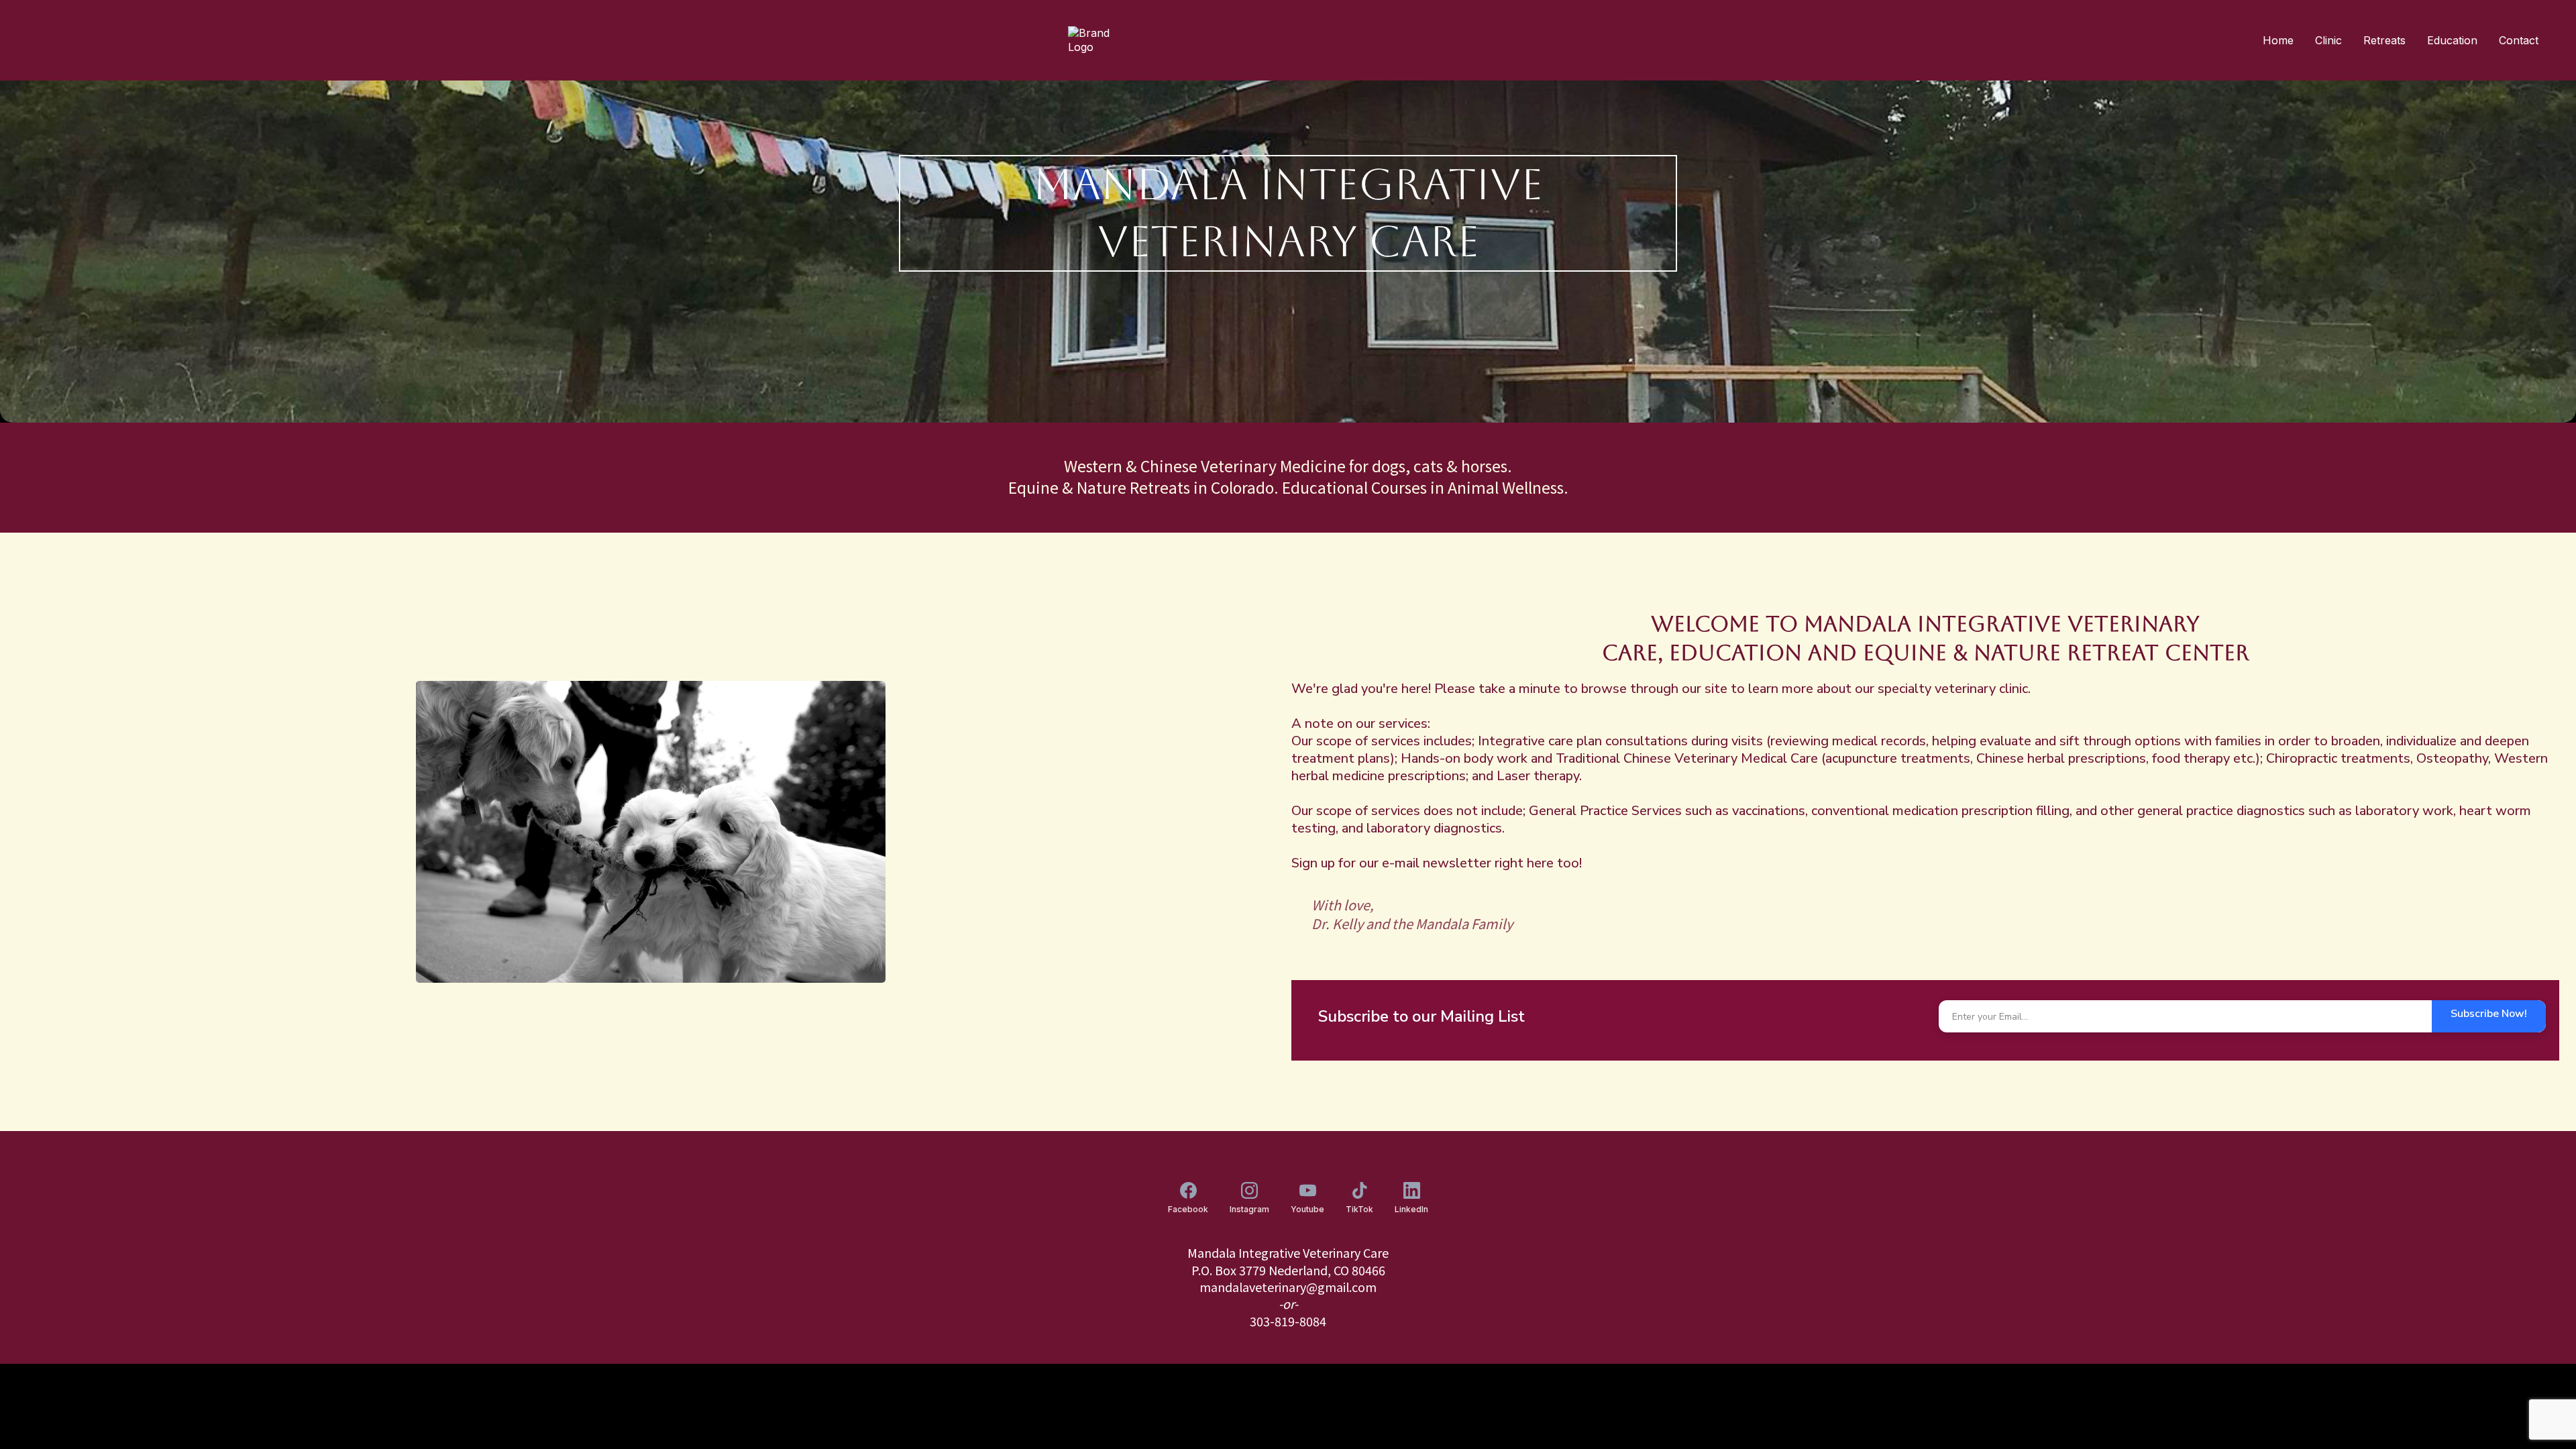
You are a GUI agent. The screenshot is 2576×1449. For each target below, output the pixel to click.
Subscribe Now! (2489, 1014)
